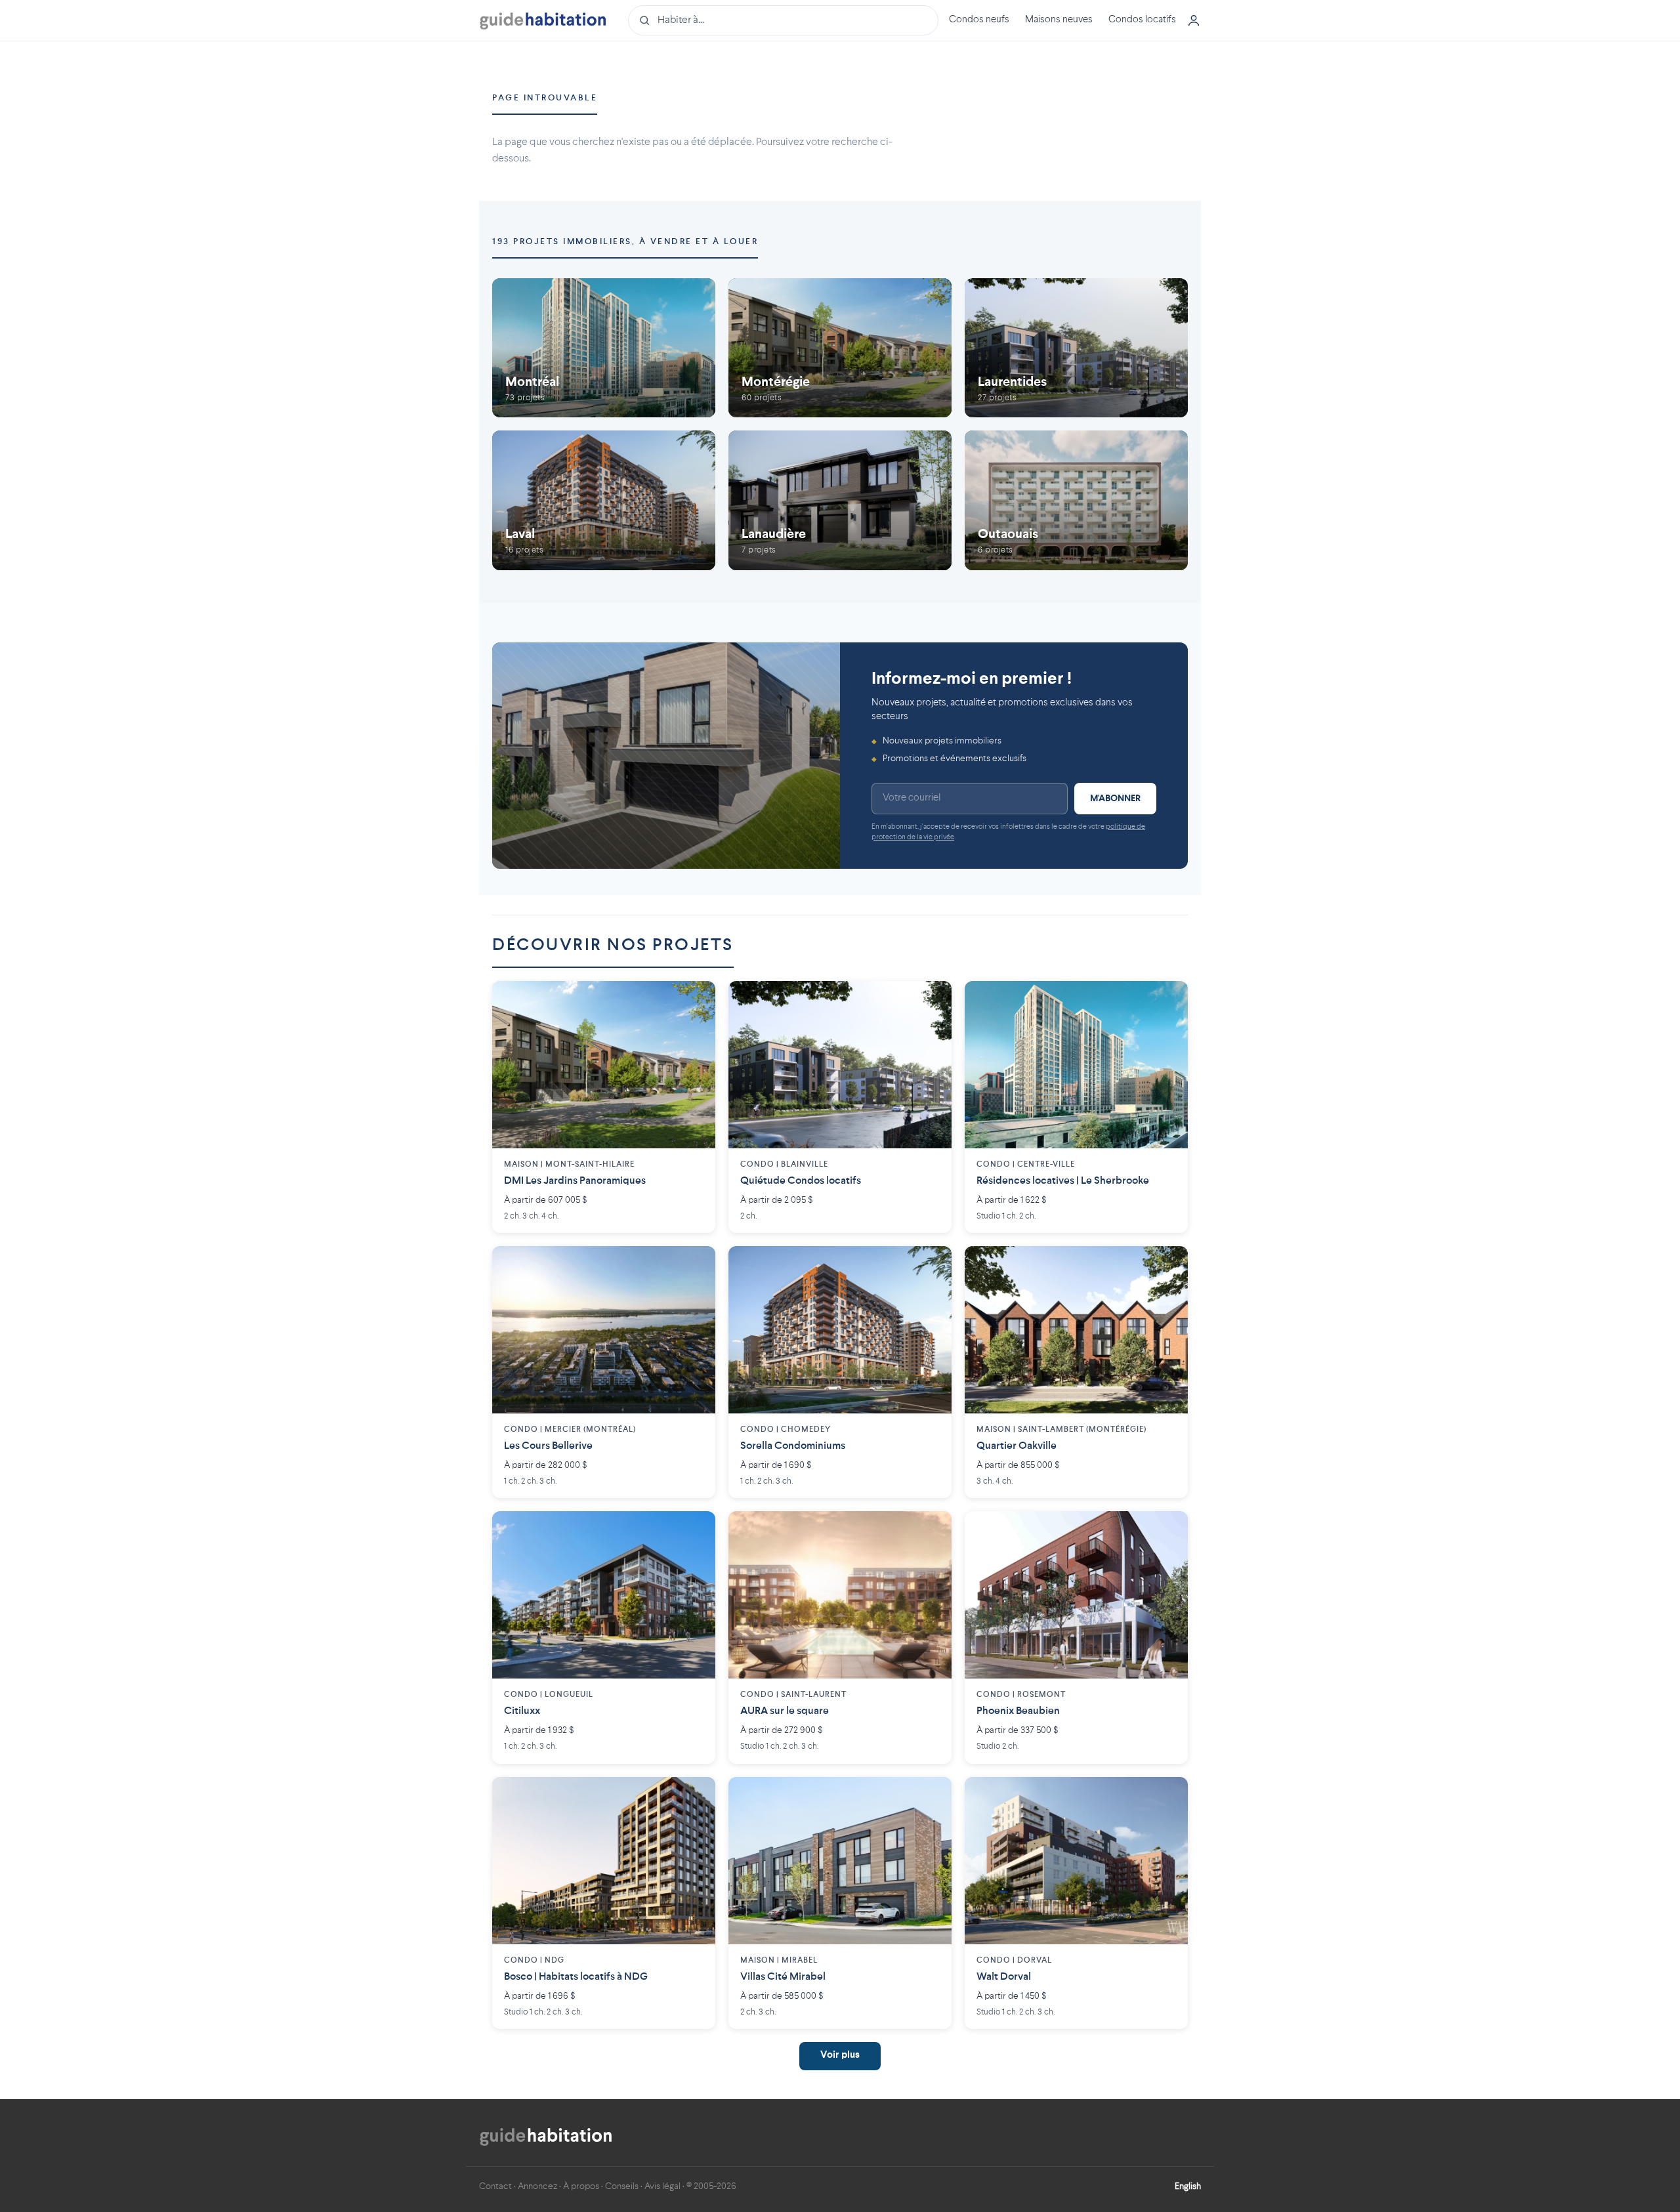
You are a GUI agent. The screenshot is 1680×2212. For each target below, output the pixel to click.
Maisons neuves (1059, 20)
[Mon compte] (1194, 20)
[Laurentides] (1076, 348)
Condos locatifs (1142, 20)
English (1188, 2186)
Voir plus (840, 2055)
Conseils (622, 2186)
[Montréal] (604, 348)
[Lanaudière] (840, 500)
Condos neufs (979, 20)
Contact (495, 2186)
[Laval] (604, 500)
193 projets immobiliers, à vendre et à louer (625, 242)
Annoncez (537, 2186)
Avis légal (662, 2186)
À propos (581, 2186)
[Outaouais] (1076, 500)
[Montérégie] (840, 348)
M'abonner (1115, 799)
